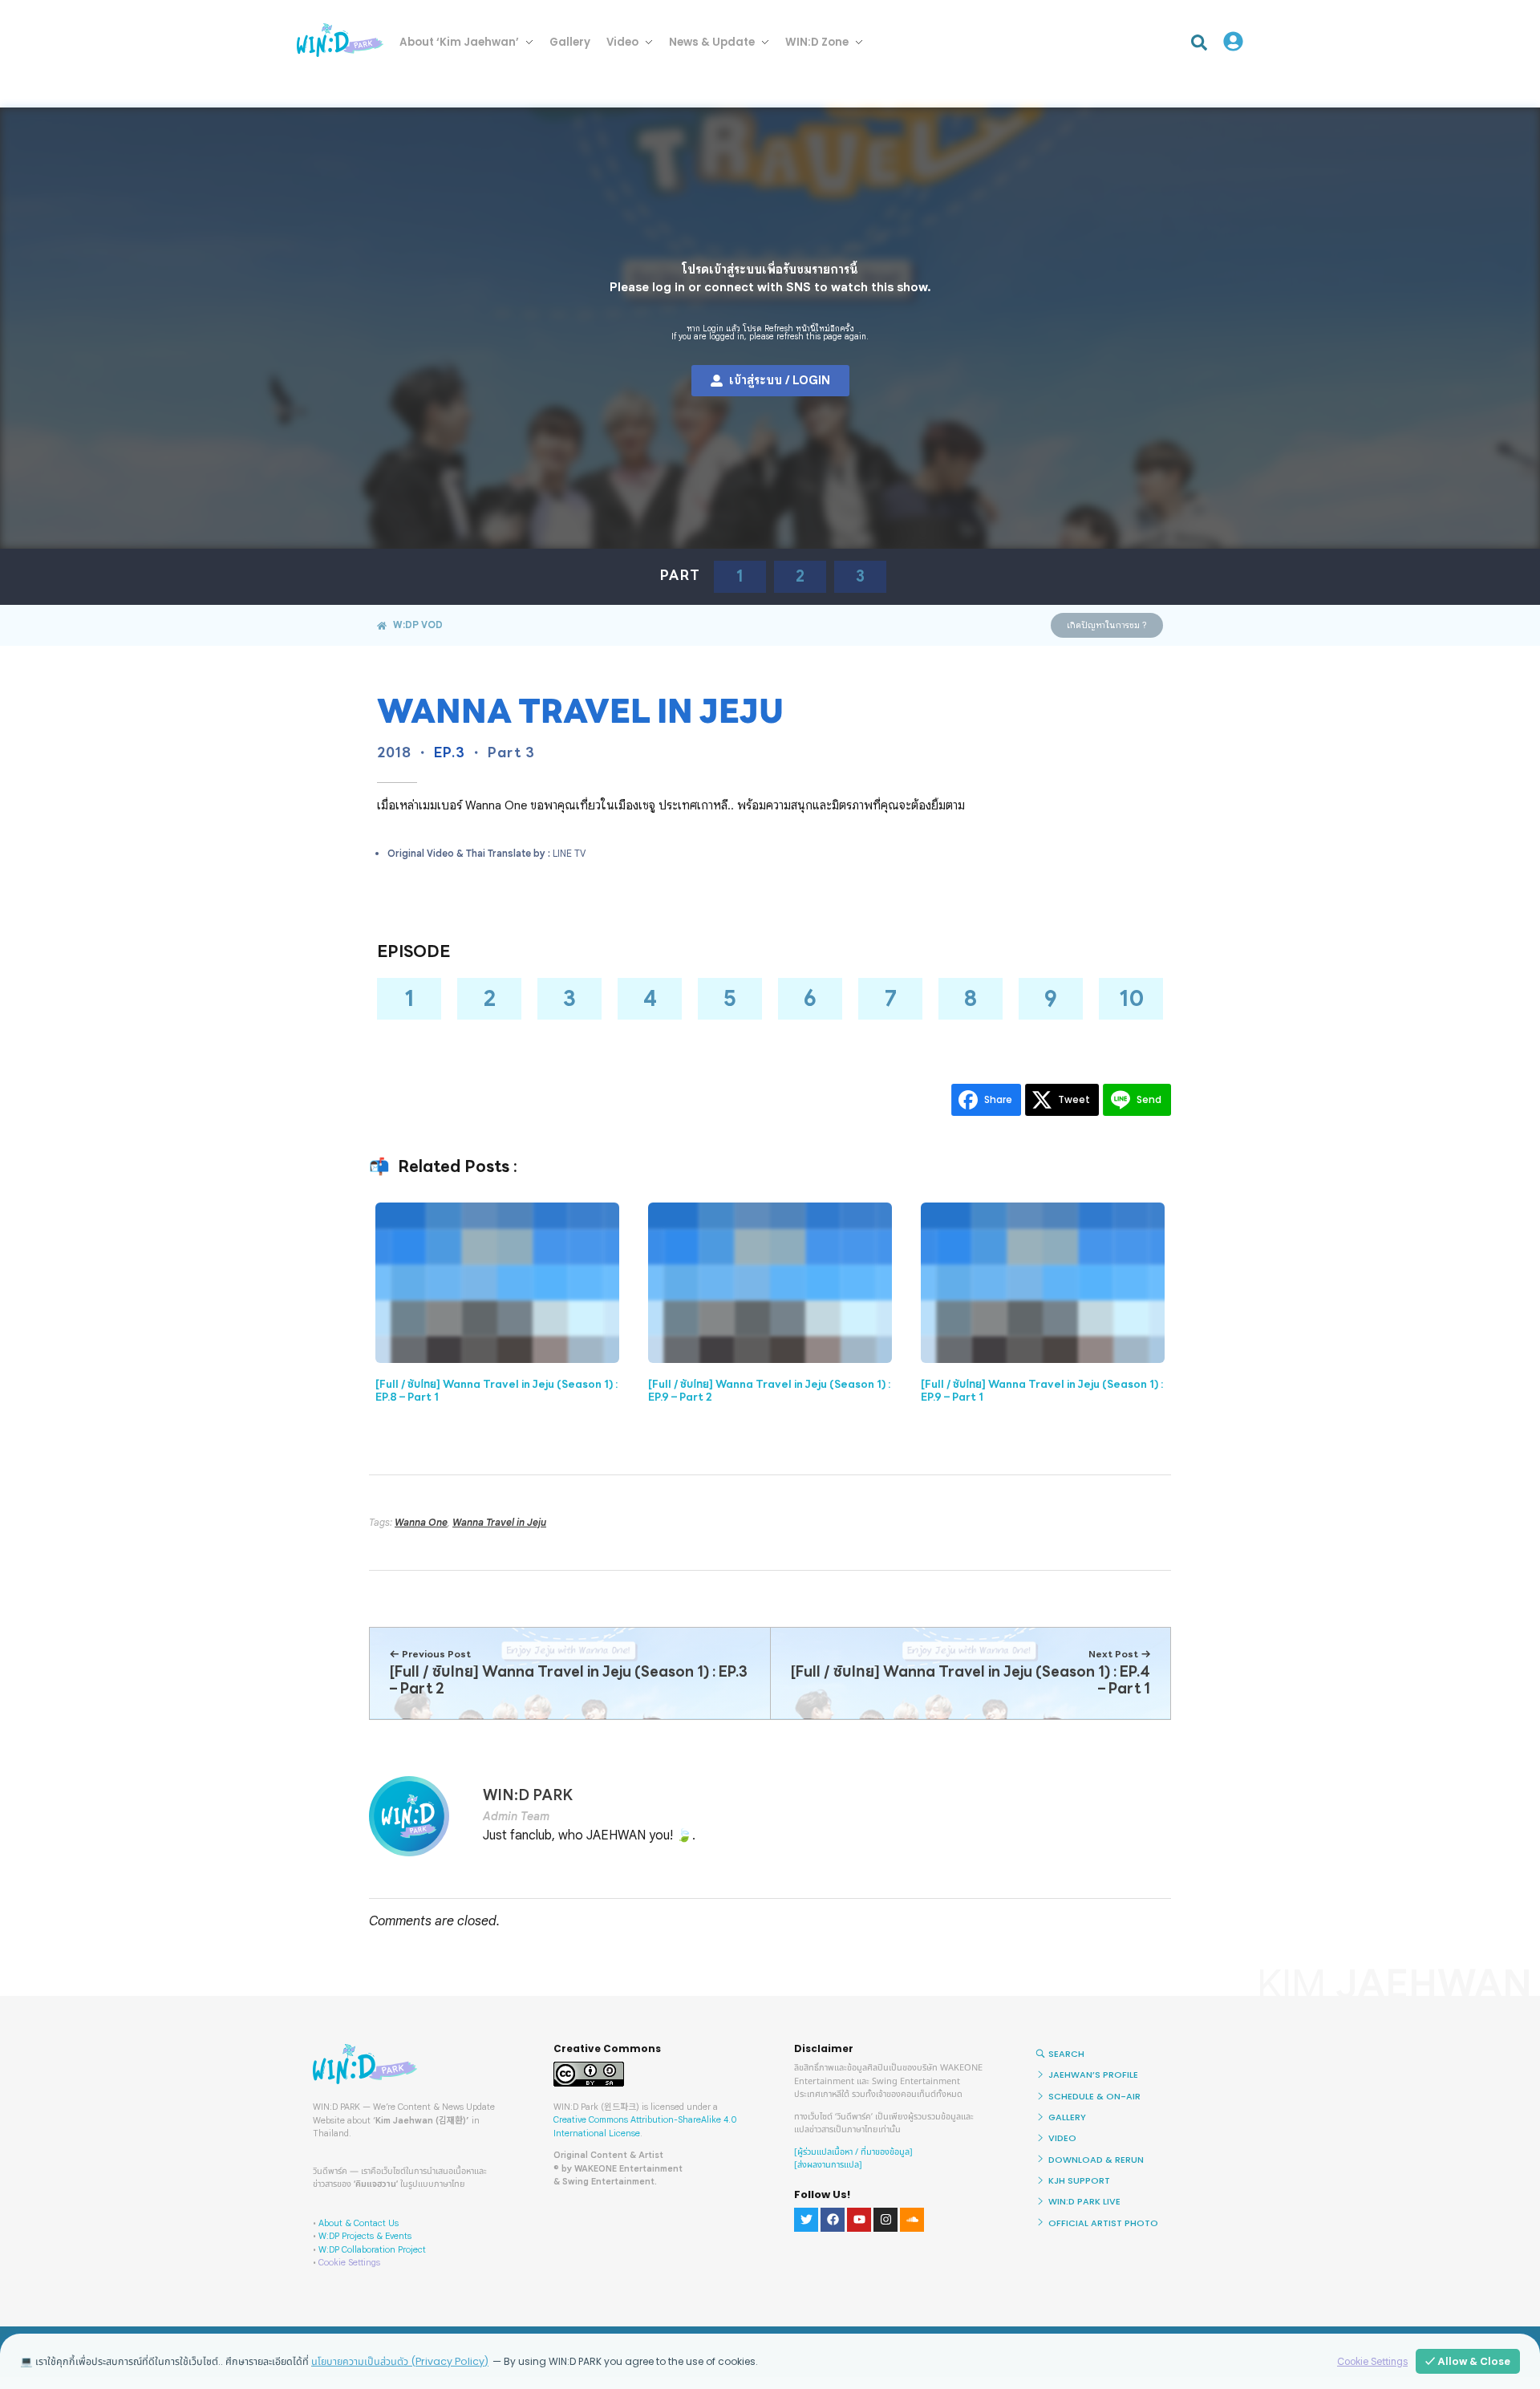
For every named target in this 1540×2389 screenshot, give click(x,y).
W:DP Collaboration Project (372, 2249)
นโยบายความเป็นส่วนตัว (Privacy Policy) (400, 2361)
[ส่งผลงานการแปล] (828, 2165)
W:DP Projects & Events (365, 2236)
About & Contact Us (359, 2223)
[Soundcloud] (912, 2220)
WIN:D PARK (528, 1795)
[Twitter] (806, 2220)
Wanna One (421, 1522)
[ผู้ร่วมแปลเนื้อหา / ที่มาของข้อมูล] (853, 2152)
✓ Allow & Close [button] (1468, 2361)
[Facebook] (833, 2220)
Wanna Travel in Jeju (499, 1522)
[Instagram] (885, 2220)
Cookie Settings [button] (349, 2262)
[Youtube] (859, 2220)
